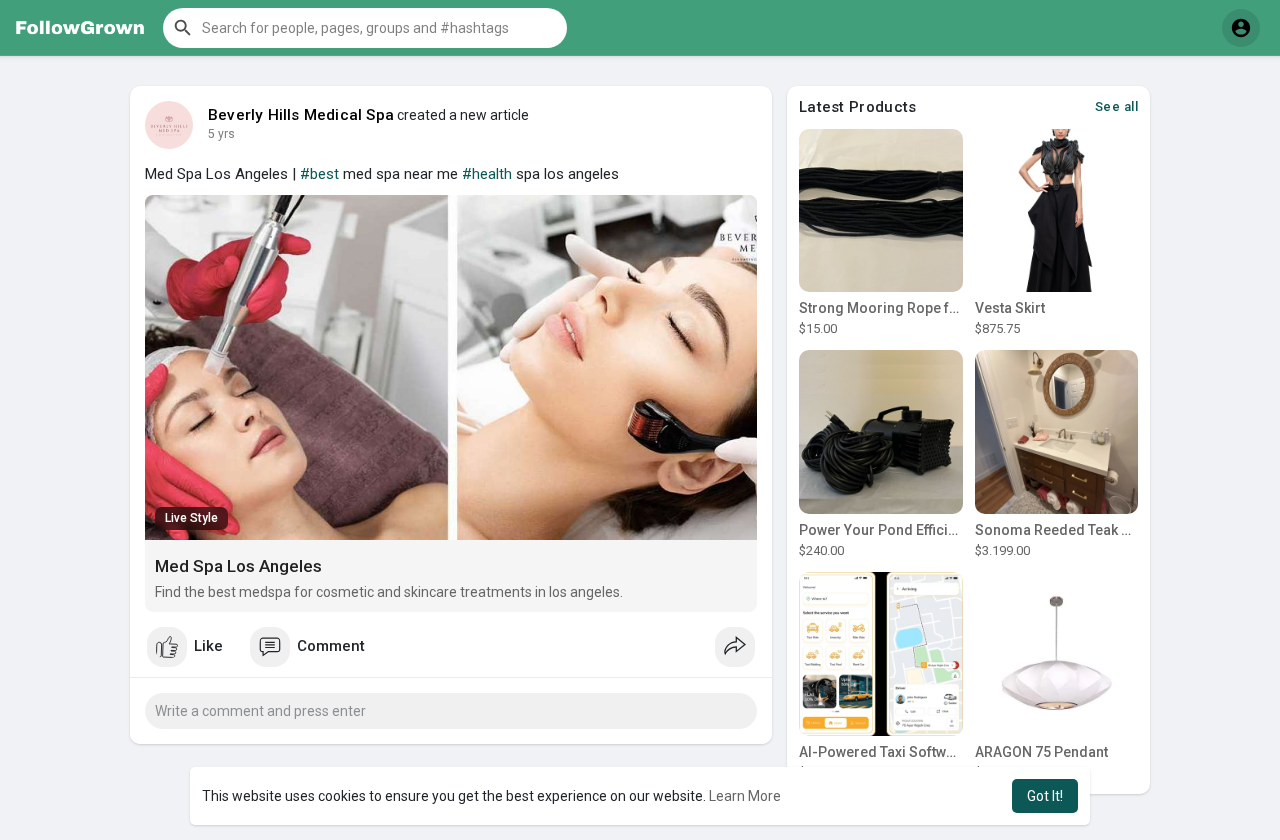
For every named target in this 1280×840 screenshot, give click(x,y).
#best (319, 174)
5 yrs (221, 134)
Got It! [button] (1045, 796)
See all (1117, 106)
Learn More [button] (745, 796)
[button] (365, 28)
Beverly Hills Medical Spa (301, 115)
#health (487, 174)
